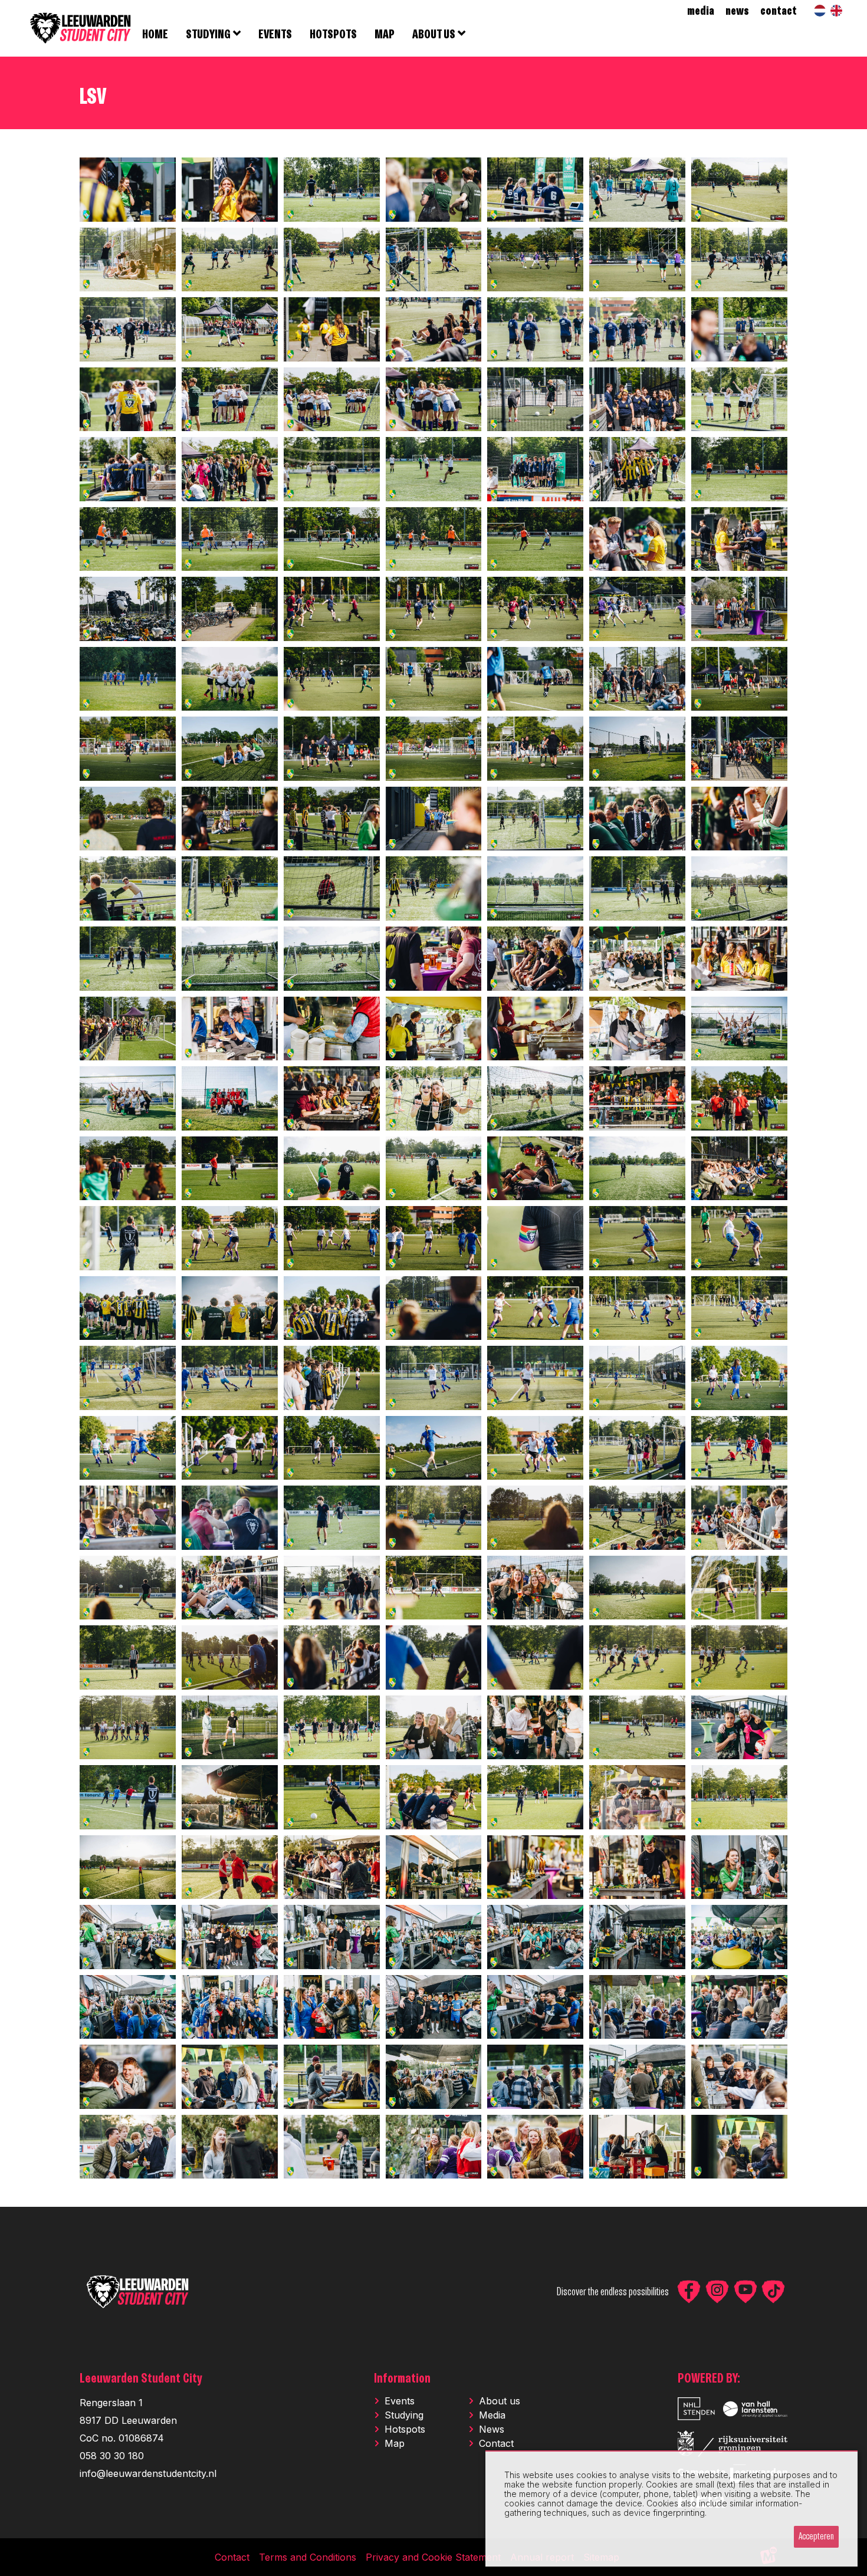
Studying (404, 2415)
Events (400, 2401)
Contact (496, 2443)
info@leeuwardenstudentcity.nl (148, 2473)
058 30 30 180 (112, 2456)
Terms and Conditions (308, 2557)
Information (402, 2379)
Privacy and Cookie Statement (433, 2557)
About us (500, 2401)
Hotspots (405, 2429)
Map (395, 2443)
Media (492, 2415)
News (492, 2429)
